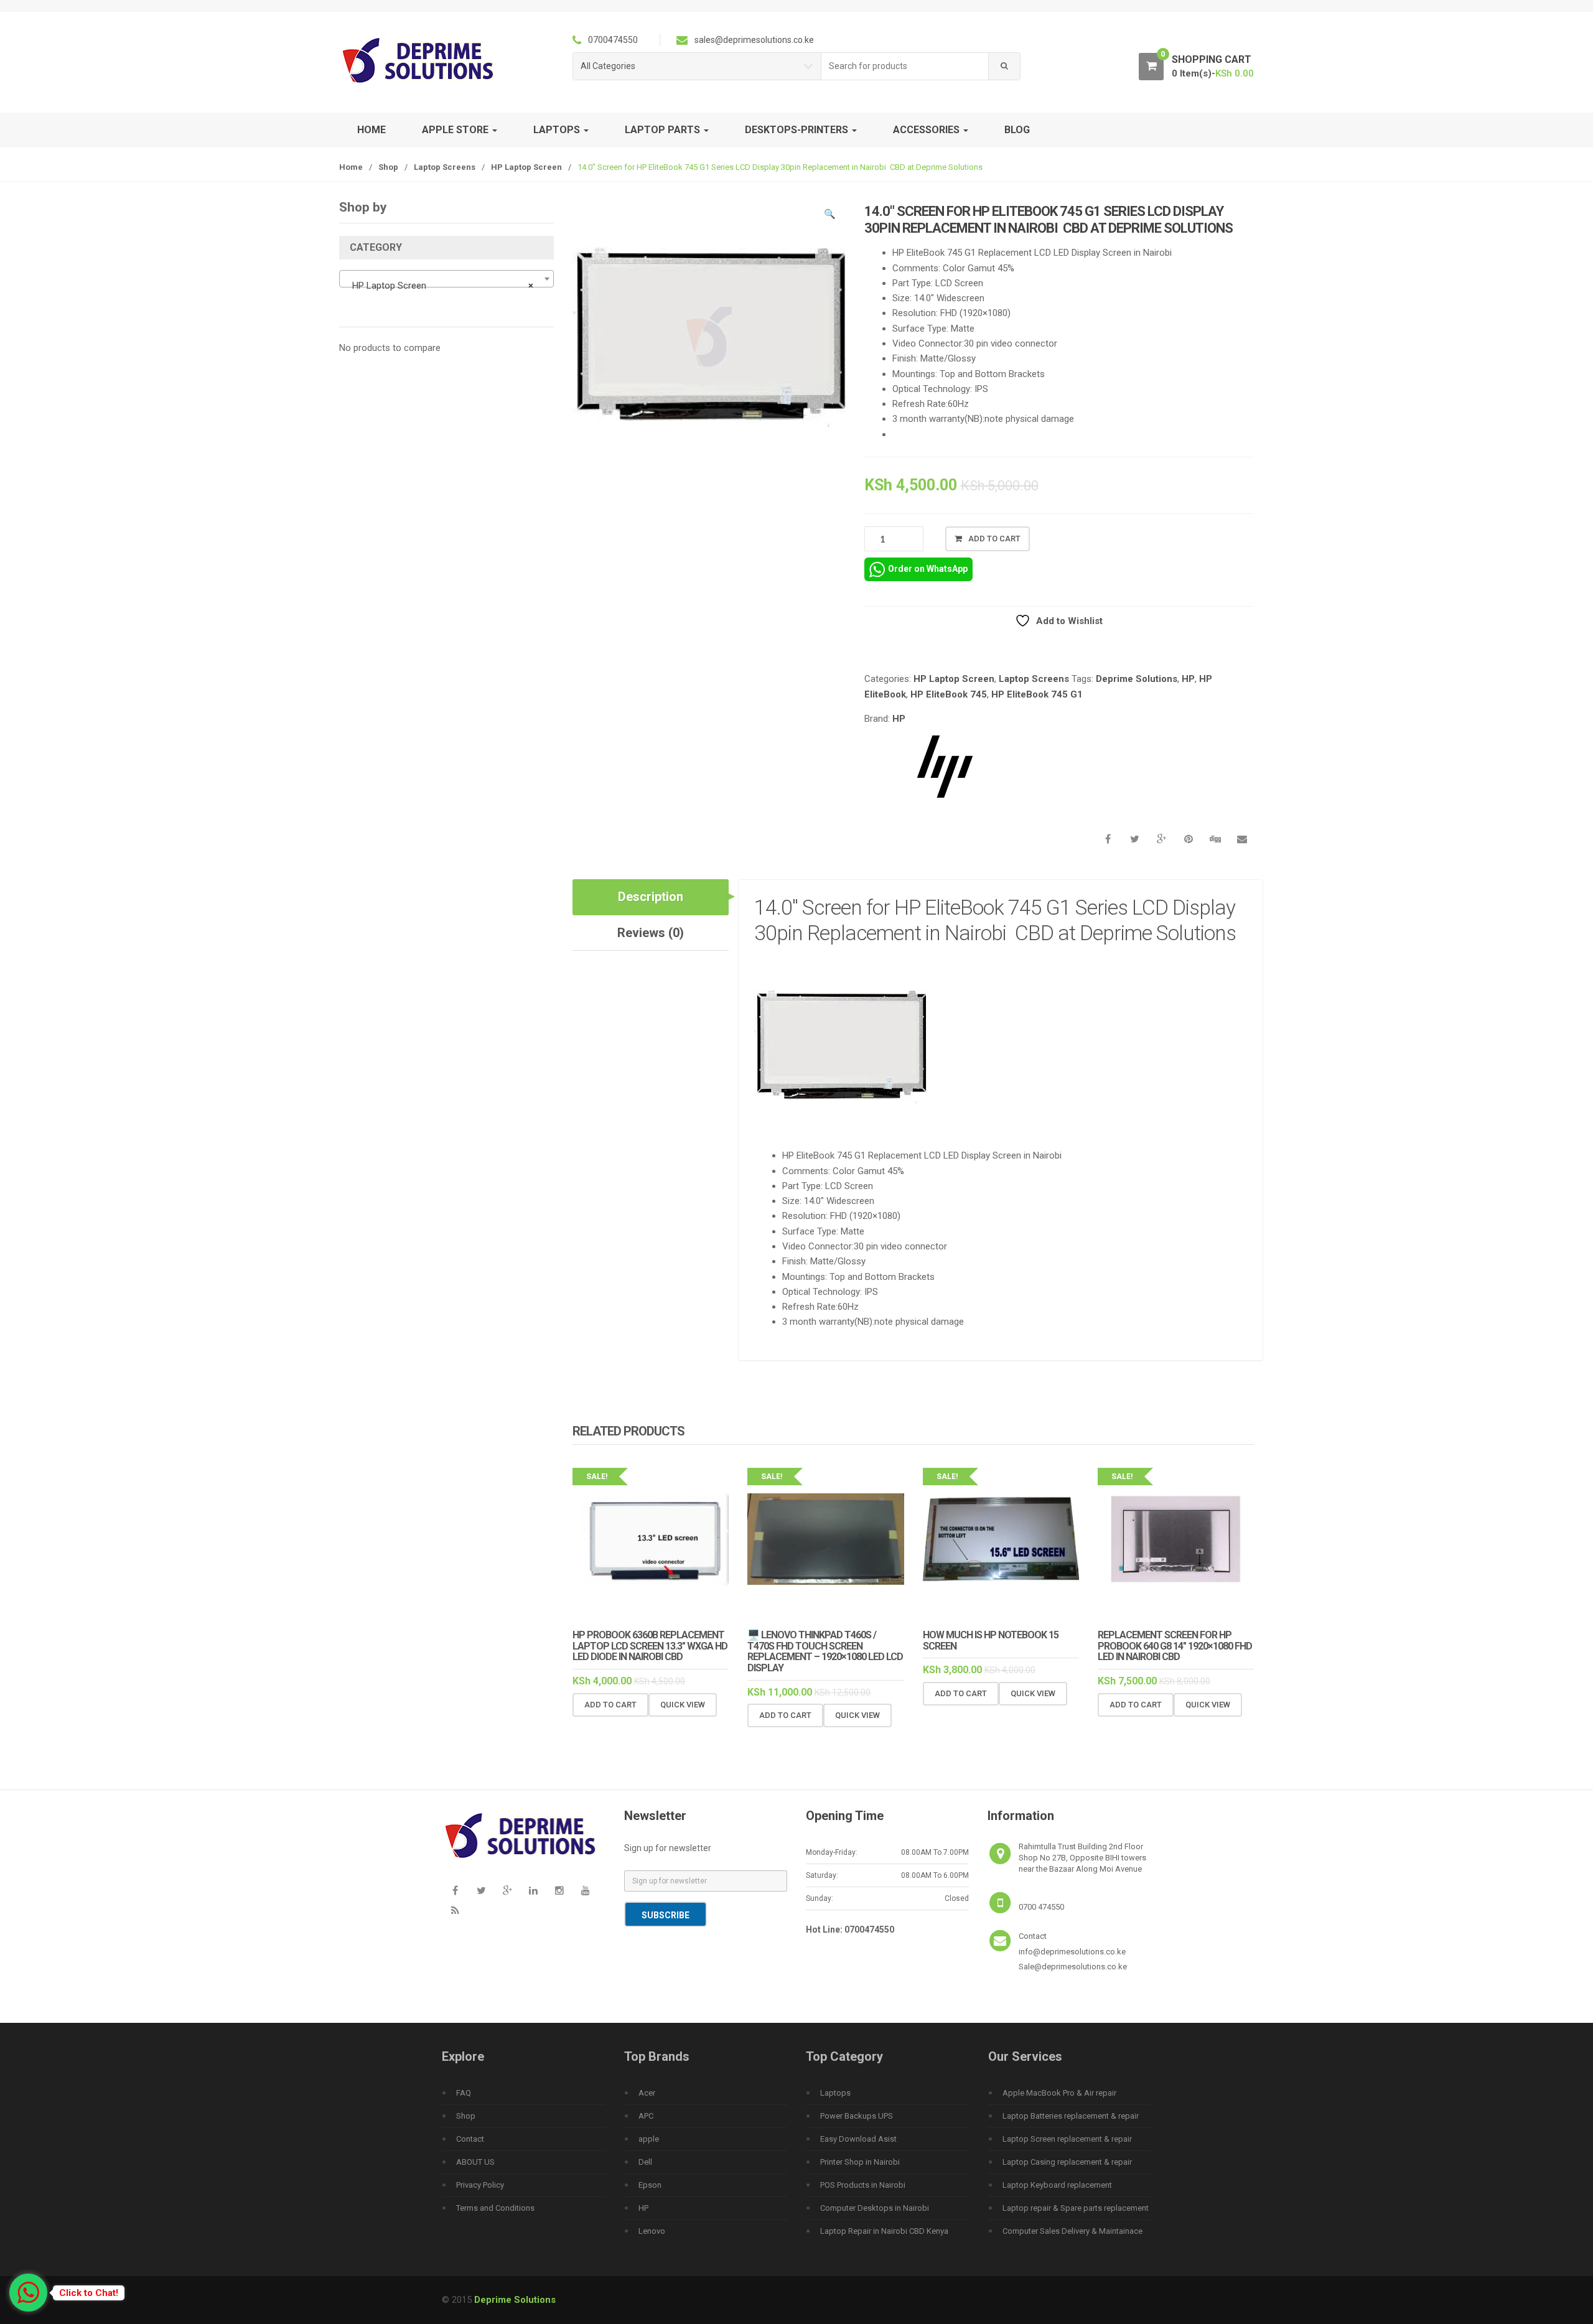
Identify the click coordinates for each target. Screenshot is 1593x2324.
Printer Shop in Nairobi (860, 2162)
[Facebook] (455, 1891)
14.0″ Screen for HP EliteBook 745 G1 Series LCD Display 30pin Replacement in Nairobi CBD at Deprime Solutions (997, 920)
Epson (650, 2185)
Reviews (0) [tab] (651, 933)
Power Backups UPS (857, 2116)
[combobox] (905, 66)
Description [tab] (651, 897)
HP (1188, 679)
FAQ (464, 2093)
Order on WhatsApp (928, 569)
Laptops (835, 2093)
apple (649, 2139)
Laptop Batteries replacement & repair (1071, 2116)
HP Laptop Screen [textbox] (443, 286)
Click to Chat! (89, 2293)
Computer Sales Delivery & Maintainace (1072, 2231)
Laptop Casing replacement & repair (1067, 2162)
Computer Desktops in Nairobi (875, 2208)
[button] (830, 216)
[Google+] (507, 1891)
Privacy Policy (480, 2185)
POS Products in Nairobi (863, 2185)
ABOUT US (475, 2162)
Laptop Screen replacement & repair (1067, 2139)
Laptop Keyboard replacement (1057, 2185)
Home (371, 130)
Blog (1017, 130)
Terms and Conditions (495, 2208)
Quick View (683, 1705)
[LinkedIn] (533, 1891)
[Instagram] (559, 1891)
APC (646, 2116)
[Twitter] (481, 1891)
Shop (388, 167)
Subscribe (666, 1915)
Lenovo (652, 2231)
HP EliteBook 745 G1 (1037, 694)
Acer (647, 2093)
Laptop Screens (445, 167)
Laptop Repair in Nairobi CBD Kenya (884, 2231)
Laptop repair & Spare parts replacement (1076, 2208)
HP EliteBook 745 (949, 694)
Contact (470, 2139)
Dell (645, 2162)
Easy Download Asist (858, 2139)
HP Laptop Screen (526, 167)
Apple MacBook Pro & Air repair (1059, 2093)
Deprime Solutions (1137, 679)
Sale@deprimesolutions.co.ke (1073, 1967)
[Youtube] (586, 1891)
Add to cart (994, 539)
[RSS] (455, 1911)
